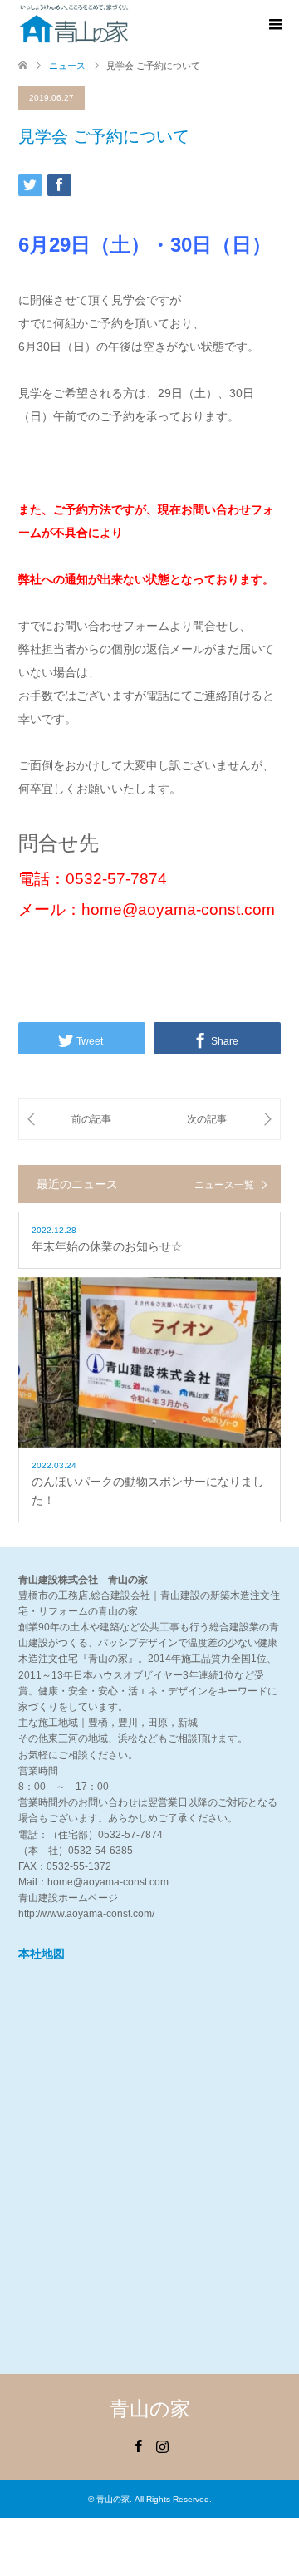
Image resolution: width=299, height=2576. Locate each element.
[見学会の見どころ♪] (84, 1119)
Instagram (162, 2445)
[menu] (274, 25)
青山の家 (150, 2409)
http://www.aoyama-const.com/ (86, 1914)
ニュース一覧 (224, 1185)
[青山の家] (74, 24)
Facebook (138, 2445)
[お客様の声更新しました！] (215, 1119)
